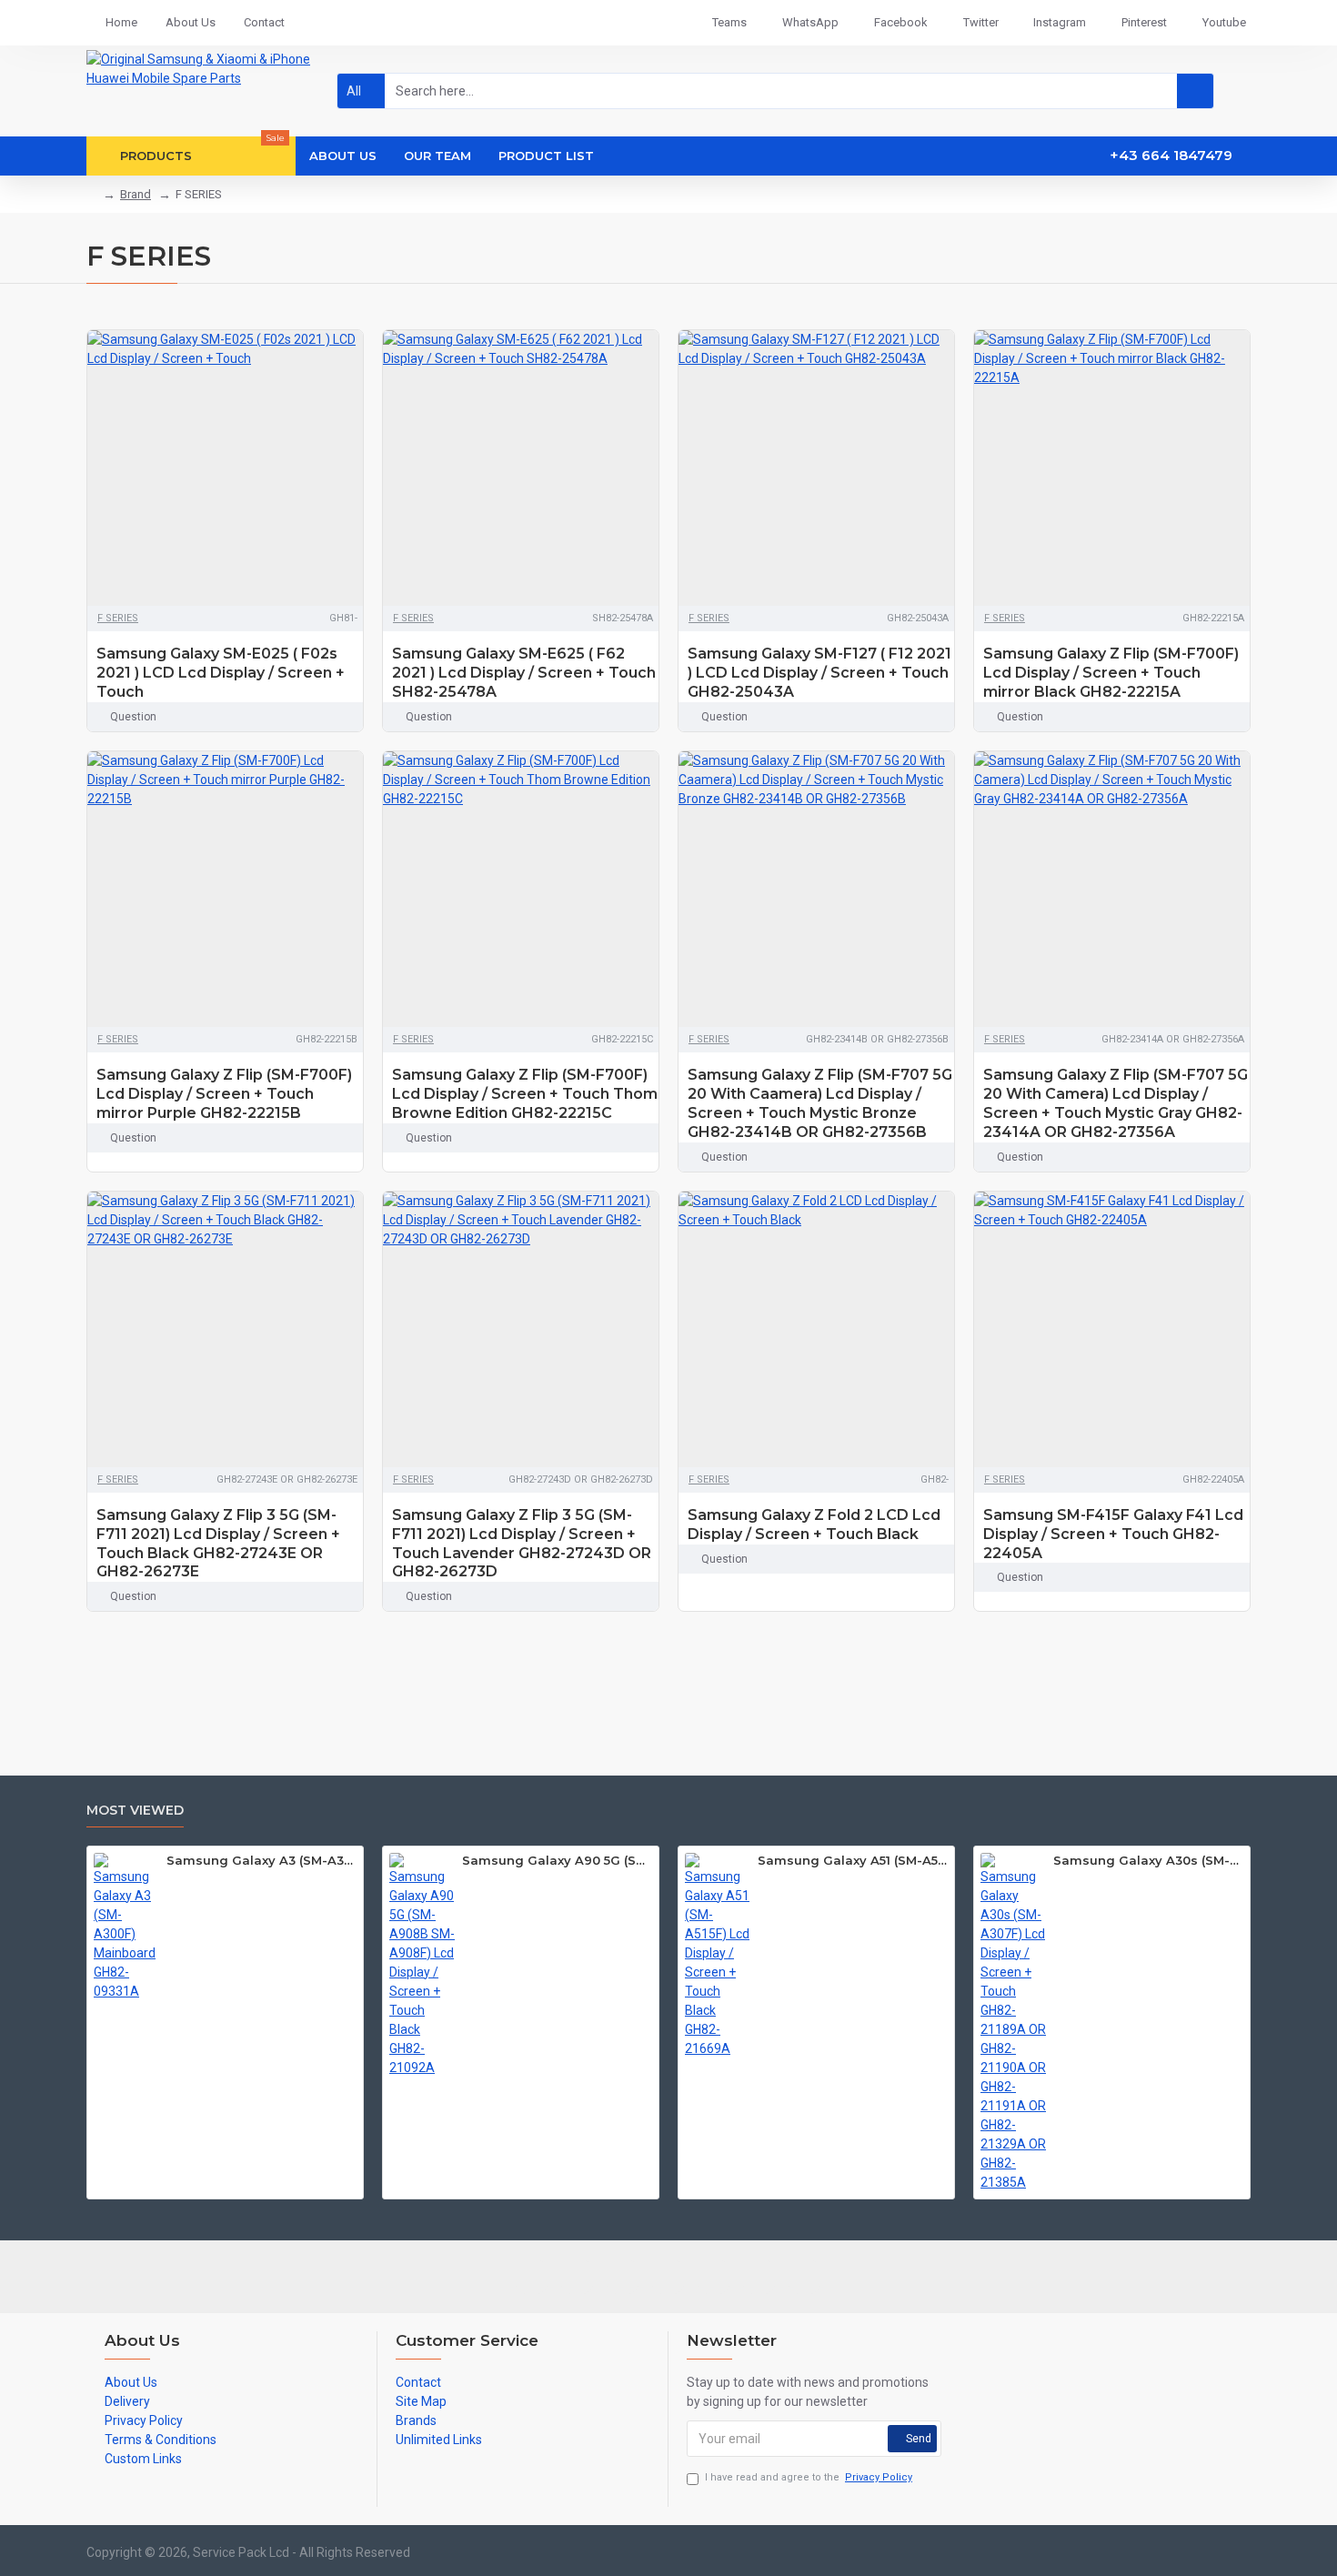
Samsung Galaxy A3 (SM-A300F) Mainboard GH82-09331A (261, 1860)
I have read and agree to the (809, 2477)
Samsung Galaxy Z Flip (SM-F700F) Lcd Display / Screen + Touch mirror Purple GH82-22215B (224, 1094)
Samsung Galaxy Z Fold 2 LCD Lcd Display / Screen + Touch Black (814, 1524)
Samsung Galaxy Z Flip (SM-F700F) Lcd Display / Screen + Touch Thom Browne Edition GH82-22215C (525, 1094)
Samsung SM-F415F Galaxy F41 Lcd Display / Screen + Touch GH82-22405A (1113, 1534)
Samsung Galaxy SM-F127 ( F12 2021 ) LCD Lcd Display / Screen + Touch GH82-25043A (819, 673)
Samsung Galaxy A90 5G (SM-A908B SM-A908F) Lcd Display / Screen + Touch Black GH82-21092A (557, 1860)
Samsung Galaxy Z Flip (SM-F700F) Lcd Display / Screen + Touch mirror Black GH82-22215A (1111, 673)
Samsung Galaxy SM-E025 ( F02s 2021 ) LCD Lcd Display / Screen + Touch (221, 673)
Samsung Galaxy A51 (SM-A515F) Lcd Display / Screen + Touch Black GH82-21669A (853, 1860)
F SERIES (118, 618)
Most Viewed (135, 1811)
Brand (136, 194)
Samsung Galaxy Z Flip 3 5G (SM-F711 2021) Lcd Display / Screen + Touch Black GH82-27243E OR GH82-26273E (218, 1543)
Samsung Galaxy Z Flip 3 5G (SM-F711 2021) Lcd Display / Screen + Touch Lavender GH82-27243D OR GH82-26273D (522, 1543)
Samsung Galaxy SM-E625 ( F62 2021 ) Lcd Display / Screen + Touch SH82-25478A (524, 673)
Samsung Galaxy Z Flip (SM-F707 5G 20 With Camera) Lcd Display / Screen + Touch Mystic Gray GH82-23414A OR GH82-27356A (1116, 1103)
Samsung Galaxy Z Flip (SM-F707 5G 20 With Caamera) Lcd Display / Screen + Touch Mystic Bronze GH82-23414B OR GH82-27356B (820, 1103)
